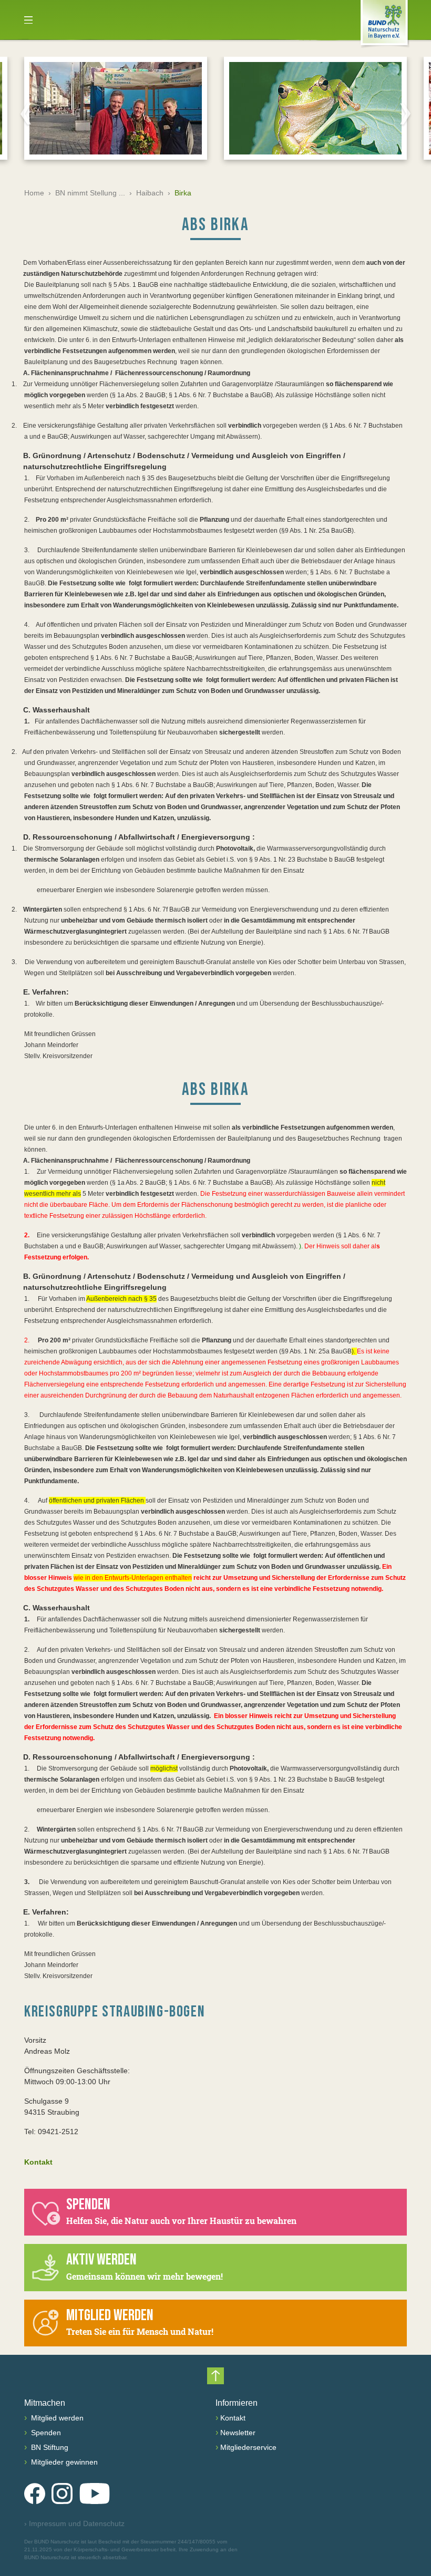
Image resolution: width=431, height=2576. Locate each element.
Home (34, 193)
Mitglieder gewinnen (63, 2462)
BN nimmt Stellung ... (90, 193)
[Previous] (26, 113)
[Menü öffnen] (28, 20)
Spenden (45, 2433)
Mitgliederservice (248, 2447)
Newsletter (238, 2433)
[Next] (405, 113)
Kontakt (38, 2162)
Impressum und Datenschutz (74, 2523)
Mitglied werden (56, 2418)
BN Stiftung (49, 2447)
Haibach (150, 193)
